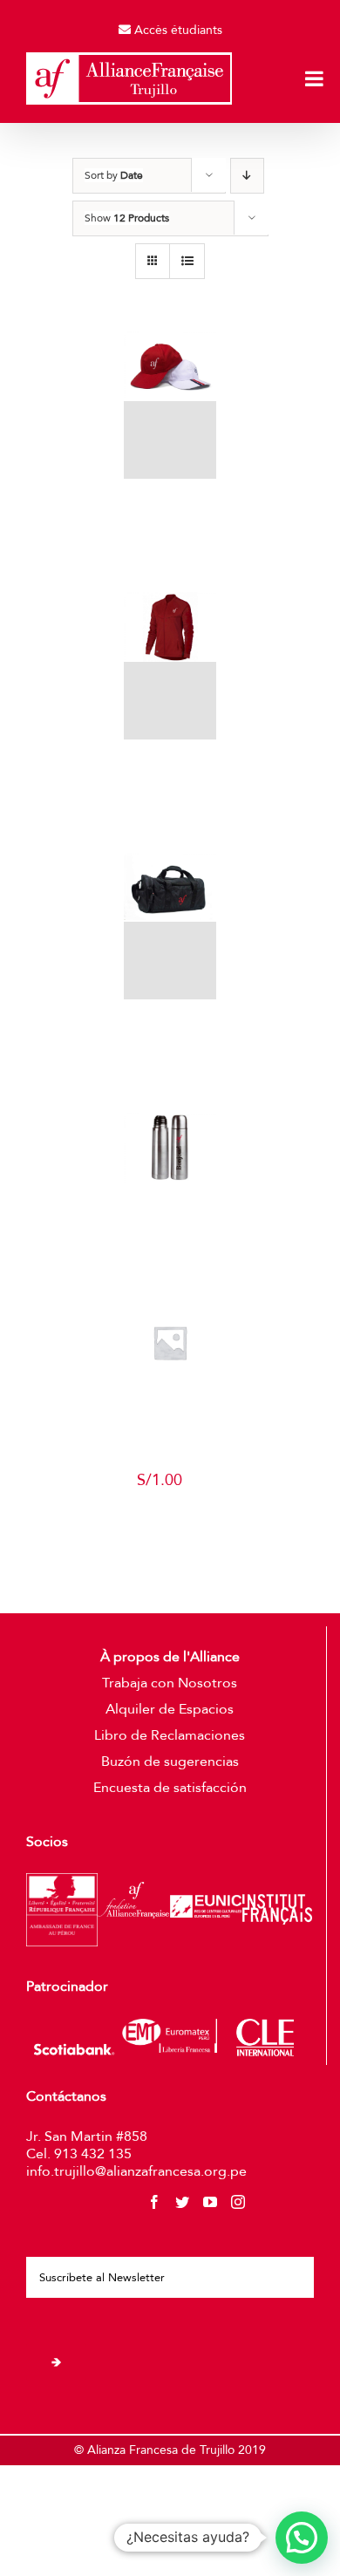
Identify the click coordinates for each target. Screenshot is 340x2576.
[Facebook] (154, 2202)
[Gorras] (170, 405)
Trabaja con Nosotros (170, 1683)
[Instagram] (238, 2202)
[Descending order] (247, 176)
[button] (302, 2538)
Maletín (170, 1028)
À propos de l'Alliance (170, 1657)
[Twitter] (182, 2202)
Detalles (176, 562)
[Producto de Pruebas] (170, 1343)
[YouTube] (210, 2202)
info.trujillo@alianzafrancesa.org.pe (136, 2171)
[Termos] (170, 1148)
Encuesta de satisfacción (170, 1788)
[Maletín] (170, 927)
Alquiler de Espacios (170, 1709)
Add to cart (159, 1529)
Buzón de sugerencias (170, 1762)
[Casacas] (170, 666)
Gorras (170, 507)
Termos (170, 1211)
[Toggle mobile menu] (316, 78)
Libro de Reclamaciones (170, 1735)
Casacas (171, 768)
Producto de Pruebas (176, 1439)
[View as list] (187, 261)
